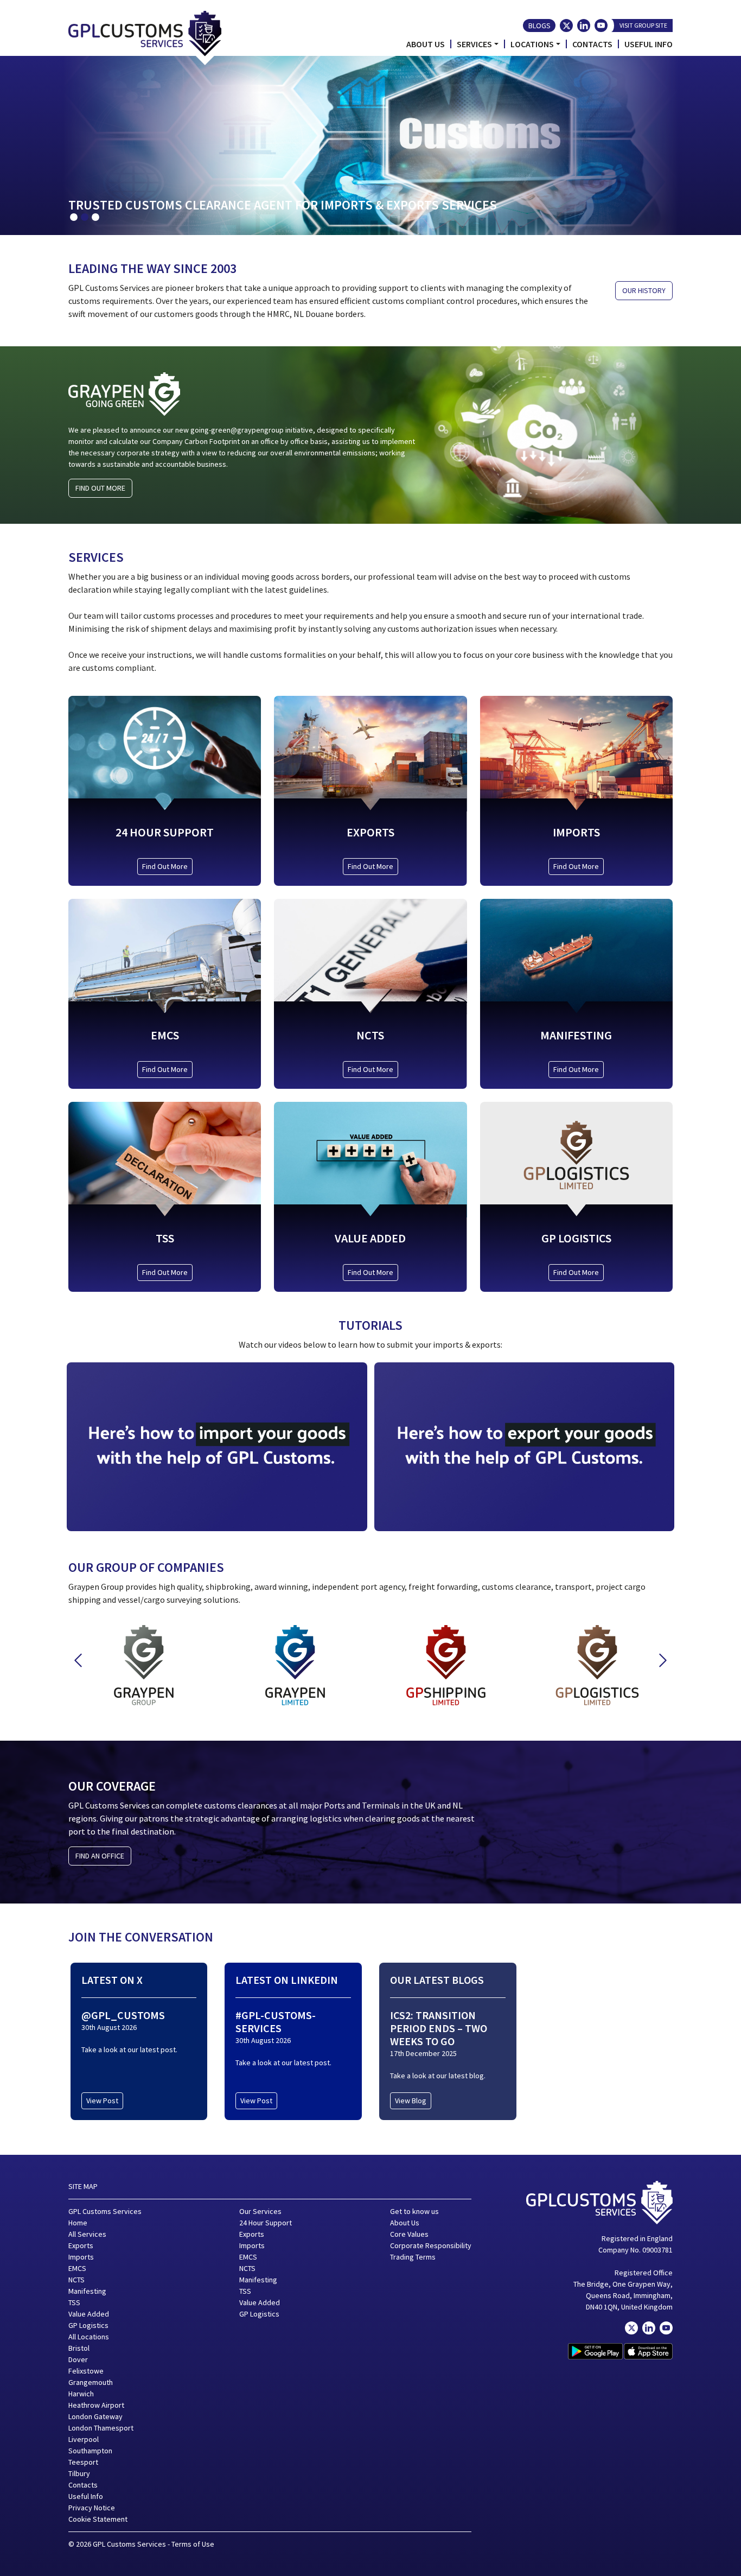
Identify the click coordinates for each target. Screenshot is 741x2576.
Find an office (100, 1856)
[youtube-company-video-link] (666, 2328)
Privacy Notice (92, 2508)
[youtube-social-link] (601, 26)
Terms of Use (193, 2544)
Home (78, 2223)
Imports (81, 2257)
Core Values (409, 2234)
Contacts (592, 44)
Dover (78, 2359)
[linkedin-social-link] (584, 26)
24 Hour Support (266, 2223)
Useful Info (649, 44)
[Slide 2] (85, 217)
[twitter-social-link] (566, 26)
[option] (144, 1659)
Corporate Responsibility (431, 2245)
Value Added (89, 2314)
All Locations (89, 2337)
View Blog (411, 2101)
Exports (81, 2245)
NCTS (76, 2280)
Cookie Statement (98, 2519)
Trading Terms (413, 2257)
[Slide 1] (74, 217)
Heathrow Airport (96, 2405)
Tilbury (79, 2473)
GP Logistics (88, 2325)
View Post (102, 2101)
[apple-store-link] (648, 2351)
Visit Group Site (643, 25)
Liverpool (84, 2439)
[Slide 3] (95, 217)
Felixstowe (86, 2371)
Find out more (100, 488)
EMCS (77, 2268)
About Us (426, 44)
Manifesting (87, 2291)
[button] (78, 1660)
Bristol (79, 2348)
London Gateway (95, 2416)
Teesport (83, 2462)
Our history (644, 290)
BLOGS (539, 26)
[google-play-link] (595, 2351)
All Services (87, 2234)
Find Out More (165, 866)
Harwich (81, 2394)
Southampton (90, 2451)
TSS (74, 2302)
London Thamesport (101, 2428)
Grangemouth (91, 2382)
